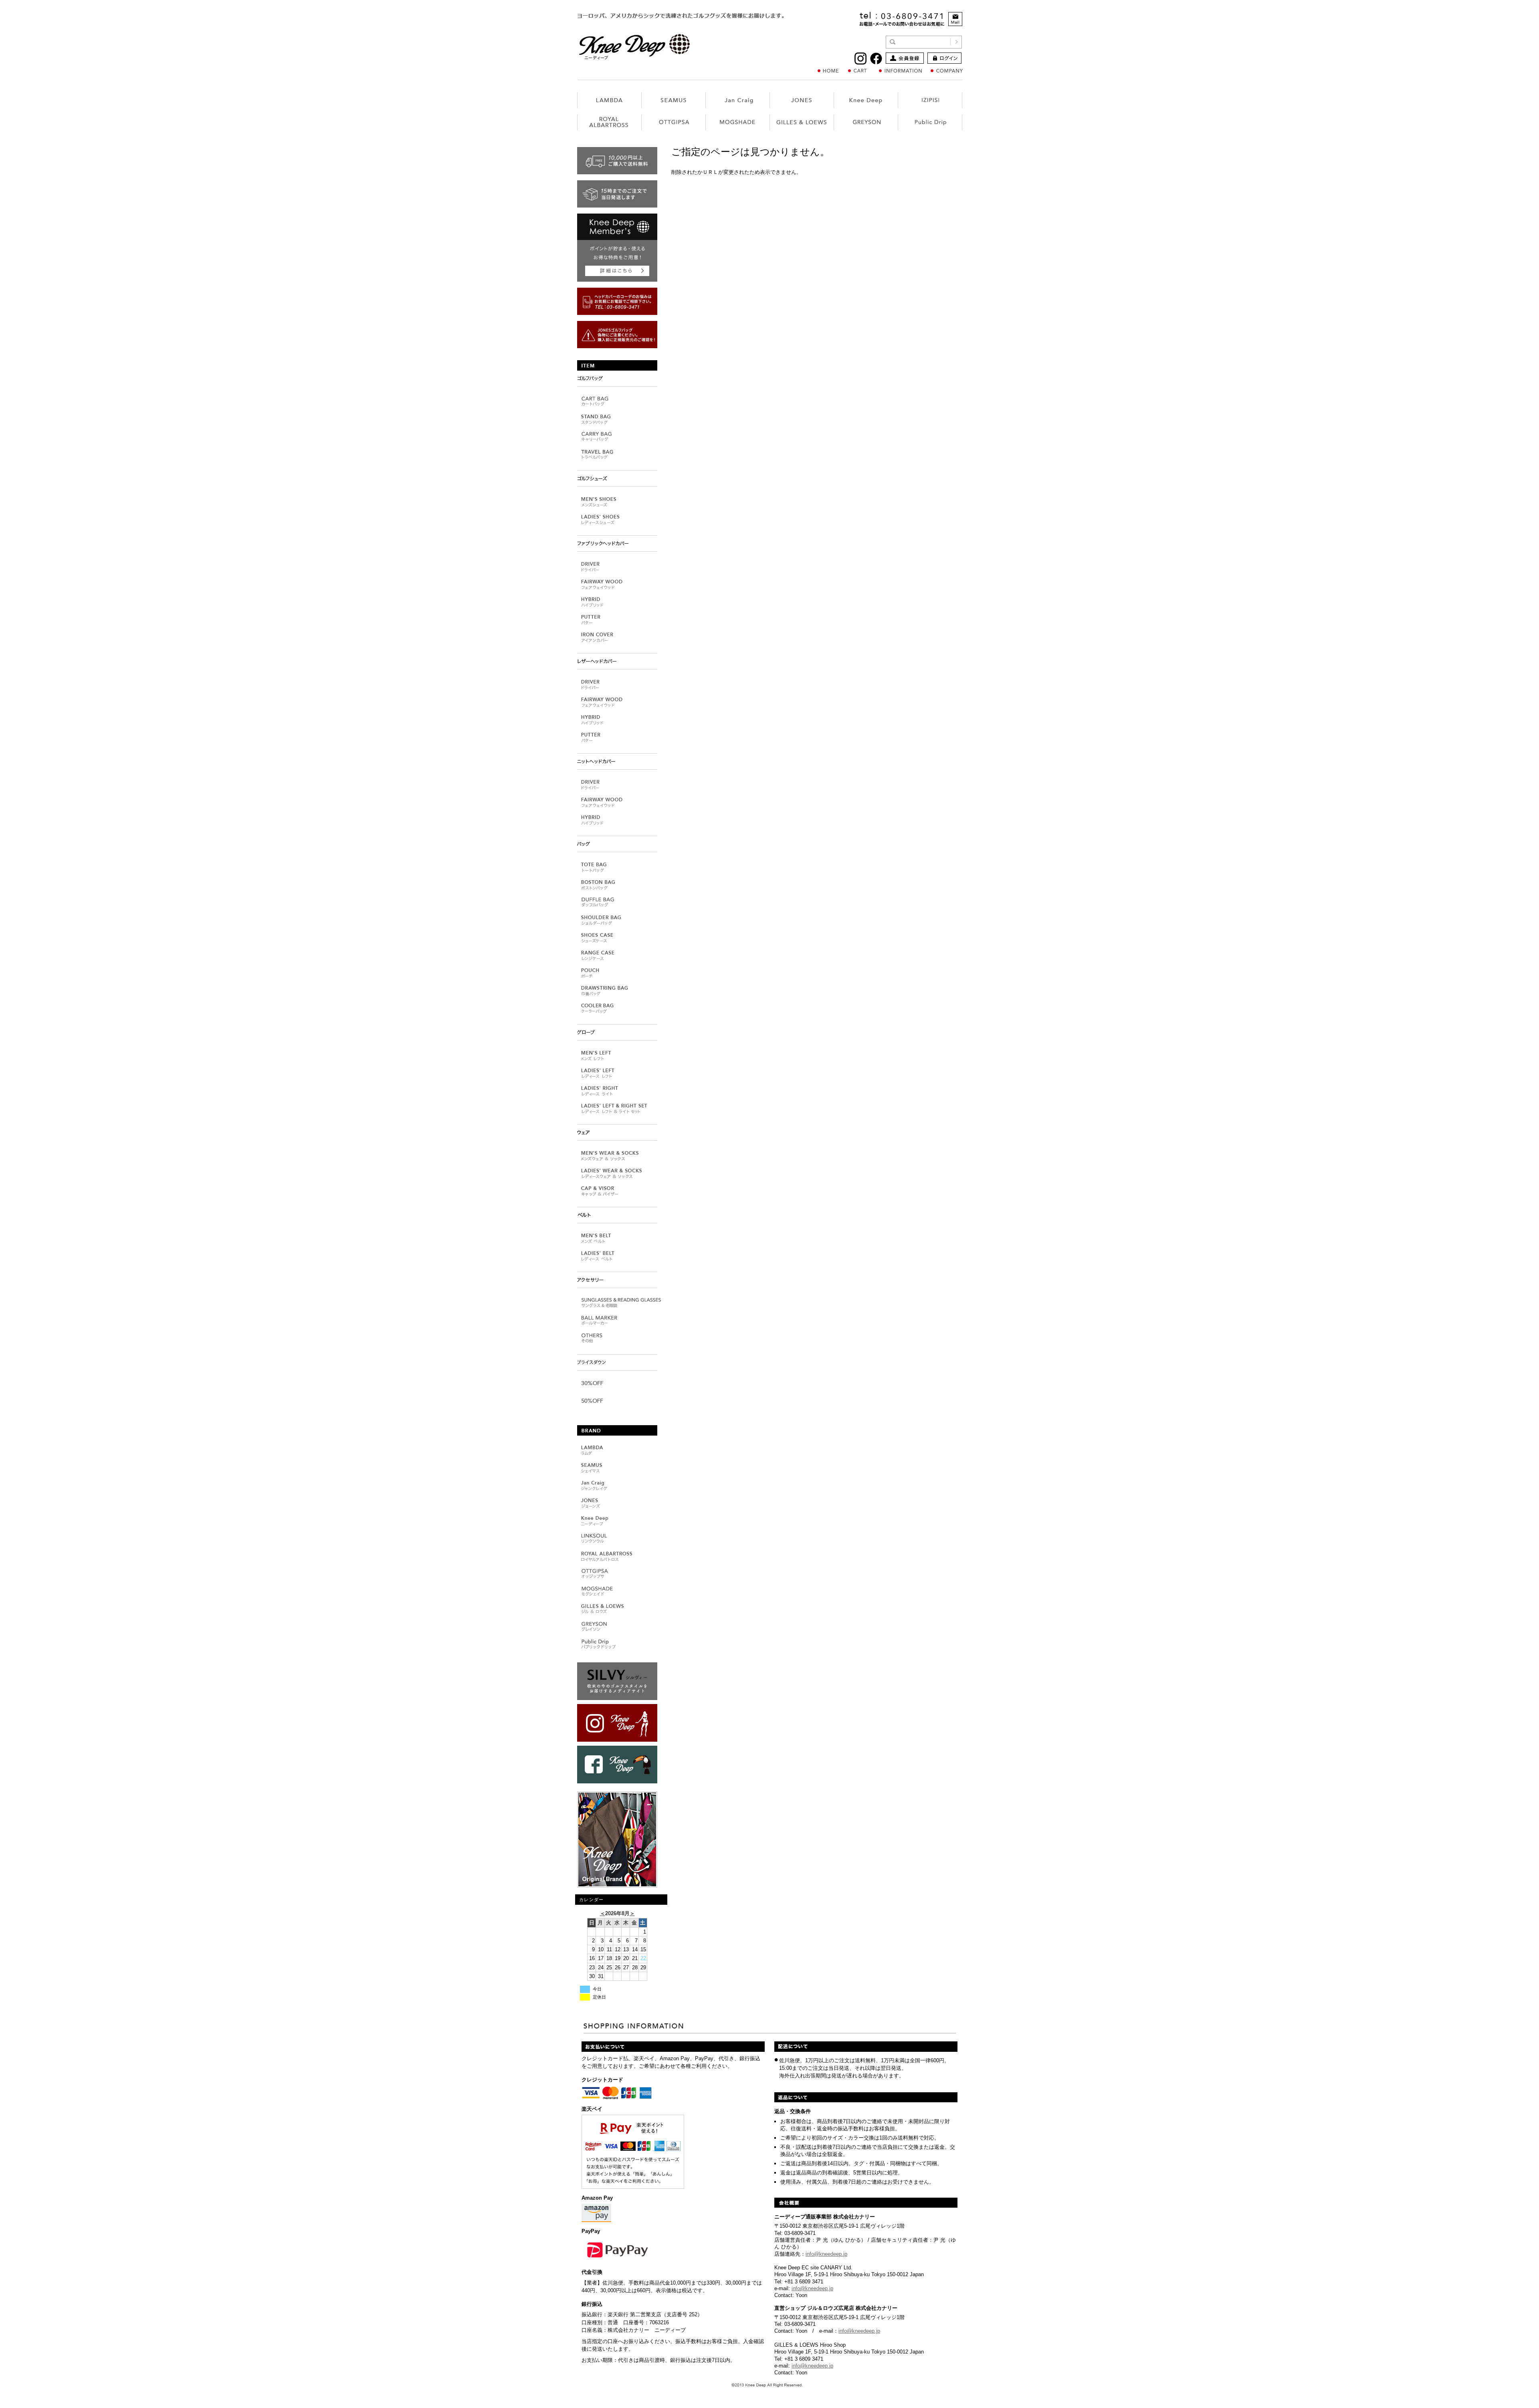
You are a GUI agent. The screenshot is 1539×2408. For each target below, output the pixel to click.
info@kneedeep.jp (826, 2254)
